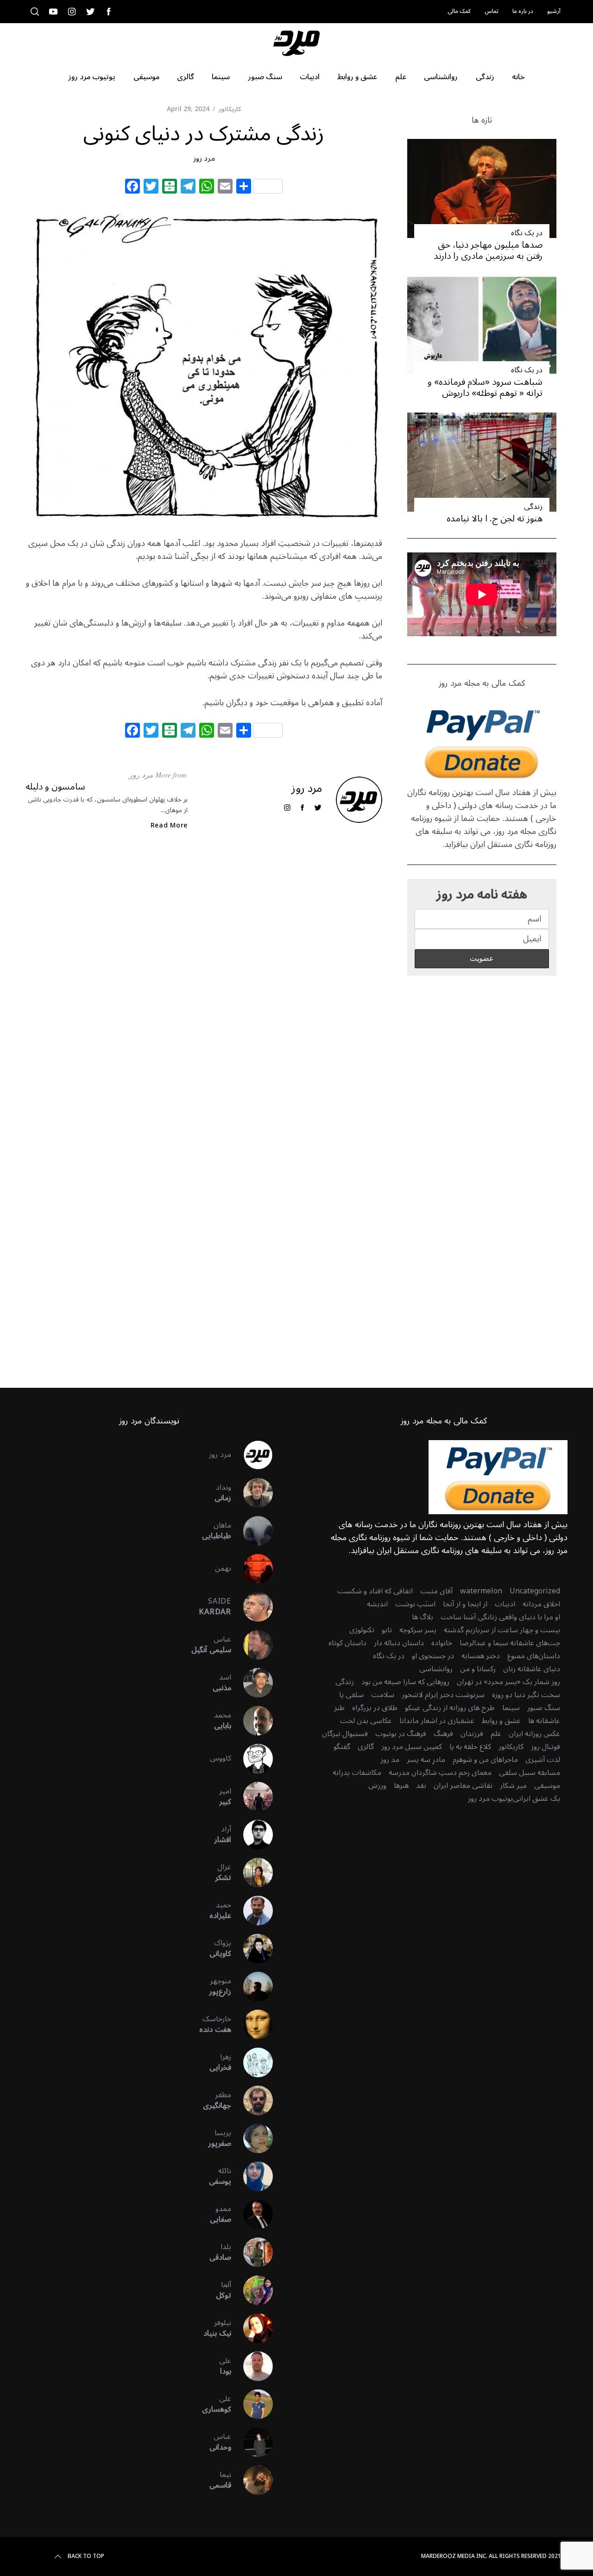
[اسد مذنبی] (252, 1683)
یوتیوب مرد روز (490, 1799)
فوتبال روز (546, 1747)
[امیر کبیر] (252, 1797)
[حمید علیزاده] (252, 1911)
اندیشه (377, 1604)
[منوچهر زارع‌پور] (252, 1987)
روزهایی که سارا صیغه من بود (405, 1682)
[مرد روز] (252, 1455)
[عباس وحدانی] (252, 2442)
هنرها (401, 1786)
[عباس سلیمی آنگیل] (252, 1645)
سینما (511, 1708)
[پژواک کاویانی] (252, 1949)
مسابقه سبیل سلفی (530, 1773)
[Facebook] (132, 188)
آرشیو (554, 11)
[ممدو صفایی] (252, 2214)
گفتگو (342, 1747)
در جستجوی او (433, 1656)
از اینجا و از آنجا (465, 1604)
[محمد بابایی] (252, 1721)
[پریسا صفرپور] (252, 2138)
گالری (366, 1747)
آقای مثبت (436, 1591)
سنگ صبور (544, 1708)
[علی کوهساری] (252, 2404)
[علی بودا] (252, 2366)
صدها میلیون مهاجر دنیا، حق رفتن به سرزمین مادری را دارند (488, 250)
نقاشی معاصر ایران (463, 1786)
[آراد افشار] (252, 1835)
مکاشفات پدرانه (357, 1773)
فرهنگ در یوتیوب (401, 1734)
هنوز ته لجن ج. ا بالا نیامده (495, 518)
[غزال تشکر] (252, 1873)
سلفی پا (351, 1695)
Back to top (86, 2557)
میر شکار (513, 1786)
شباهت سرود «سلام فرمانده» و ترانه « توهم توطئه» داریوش (485, 387)
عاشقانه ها (544, 1721)
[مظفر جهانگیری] (252, 2100)
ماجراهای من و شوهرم (485, 1760)
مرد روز (204, 158)
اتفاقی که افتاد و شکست (375, 1591)
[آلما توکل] (252, 2290)
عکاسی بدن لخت (366, 1721)
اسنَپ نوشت (415, 1604)
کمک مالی (459, 11)
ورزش (377, 1786)
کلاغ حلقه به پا (470, 1747)
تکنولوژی (362, 1630)
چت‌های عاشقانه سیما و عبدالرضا (510, 1643)
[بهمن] (252, 1569)
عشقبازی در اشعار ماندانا (437, 1721)
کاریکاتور (230, 109)
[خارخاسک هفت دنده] (252, 2024)
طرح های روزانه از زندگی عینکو (450, 1708)
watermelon (481, 1591)
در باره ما (523, 11)
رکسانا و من (478, 1669)
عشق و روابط (501, 1721)
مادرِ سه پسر (426, 1760)
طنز (339, 1708)
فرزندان (472, 1734)
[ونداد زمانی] (252, 1493)
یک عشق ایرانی (536, 1799)
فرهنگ (443, 1734)
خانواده (442, 1643)
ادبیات (505, 1604)
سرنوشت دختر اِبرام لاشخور (443, 1695)
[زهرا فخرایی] (252, 2062)
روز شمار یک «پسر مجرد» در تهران (508, 1682)
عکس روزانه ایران (534, 1734)
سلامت (383, 1695)
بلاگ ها (423, 1617)
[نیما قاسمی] (252, 2480)
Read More (169, 826)
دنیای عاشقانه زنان (532, 1669)
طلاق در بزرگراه (375, 1708)
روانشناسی (436, 1669)
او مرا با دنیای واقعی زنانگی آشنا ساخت (500, 1617)
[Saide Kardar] (252, 1607)
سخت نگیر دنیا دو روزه (526, 1695)
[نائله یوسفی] (252, 2176)
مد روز (390, 1760)
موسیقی (547, 1786)
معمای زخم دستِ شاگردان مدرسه (440, 1773)
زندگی (533, 507)
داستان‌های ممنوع (534, 1656)
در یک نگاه (527, 233)
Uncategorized (535, 1591)
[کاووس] (252, 1759)
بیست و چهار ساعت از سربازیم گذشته (502, 1630)
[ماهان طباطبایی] (252, 1531)
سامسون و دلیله (55, 787)
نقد (421, 1786)
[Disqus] (204, 988)
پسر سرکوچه (418, 1630)
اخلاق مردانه (541, 1604)
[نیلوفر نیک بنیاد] (252, 2328)
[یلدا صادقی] (252, 2252)
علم (496, 1734)
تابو (387, 1630)
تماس (492, 11)
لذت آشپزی (543, 1760)
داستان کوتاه (347, 1643)
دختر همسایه (481, 1656)
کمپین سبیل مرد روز (412, 1747)
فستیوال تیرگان (345, 1734)
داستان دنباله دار (399, 1643)
